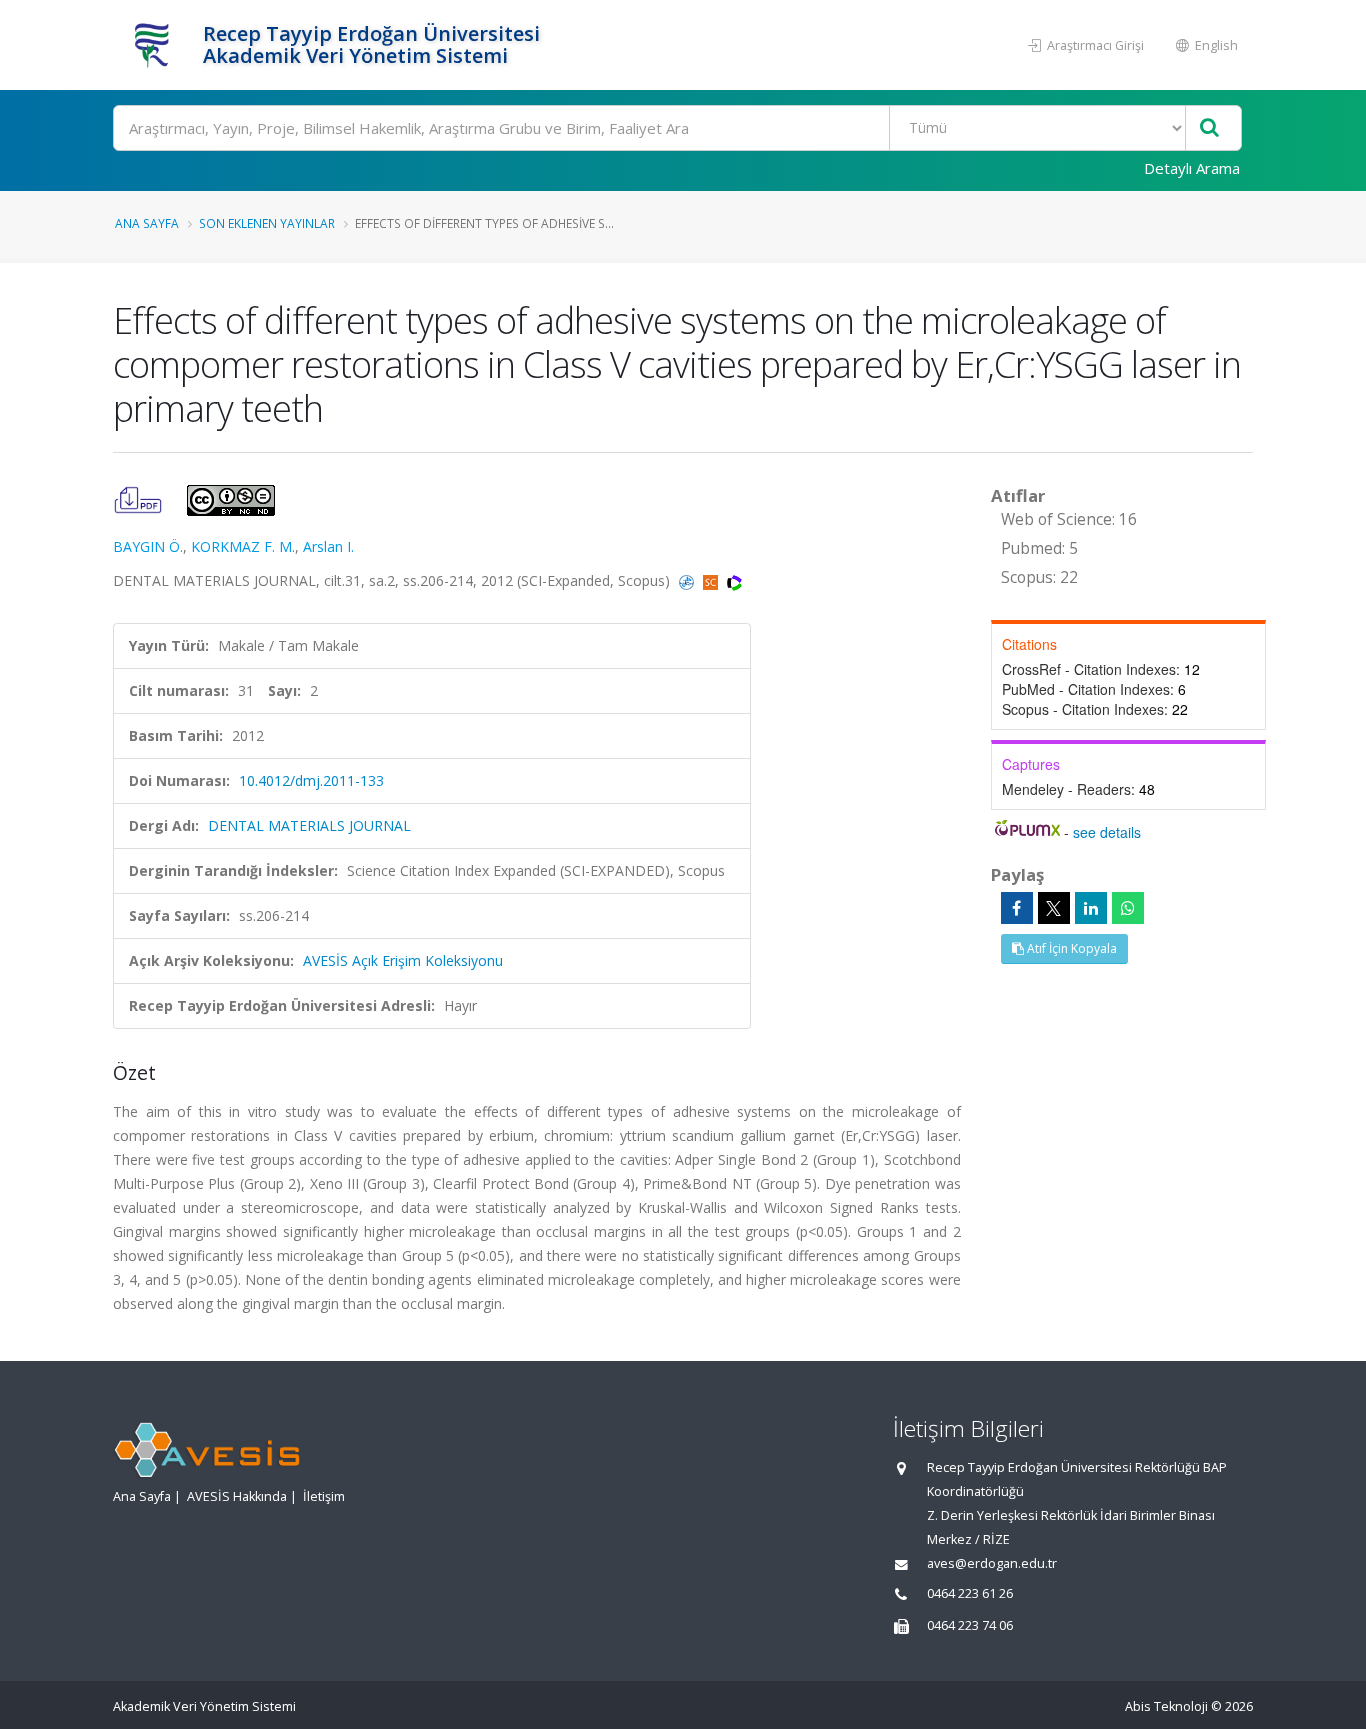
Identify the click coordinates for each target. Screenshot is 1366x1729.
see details (1107, 832)
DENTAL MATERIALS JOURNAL (309, 825)
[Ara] (1209, 128)
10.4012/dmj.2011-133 (311, 780)
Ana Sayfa (147, 223)
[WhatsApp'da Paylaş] (1128, 908)
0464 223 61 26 (970, 1593)
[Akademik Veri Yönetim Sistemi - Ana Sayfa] (155, 45)
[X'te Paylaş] (1054, 908)
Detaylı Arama (1192, 168)
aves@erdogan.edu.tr (992, 1563)
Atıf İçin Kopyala (1070, 948)
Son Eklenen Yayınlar (267, 223)
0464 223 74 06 (970, 1625)
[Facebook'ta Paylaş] (1017, 908)
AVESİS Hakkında (237, 1496)
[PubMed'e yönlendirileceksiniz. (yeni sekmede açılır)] (688, 580)
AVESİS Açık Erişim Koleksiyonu (403, 960)
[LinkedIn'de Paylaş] (1091, 908)
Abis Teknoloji (1166, 1706)
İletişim (324, 1496)
